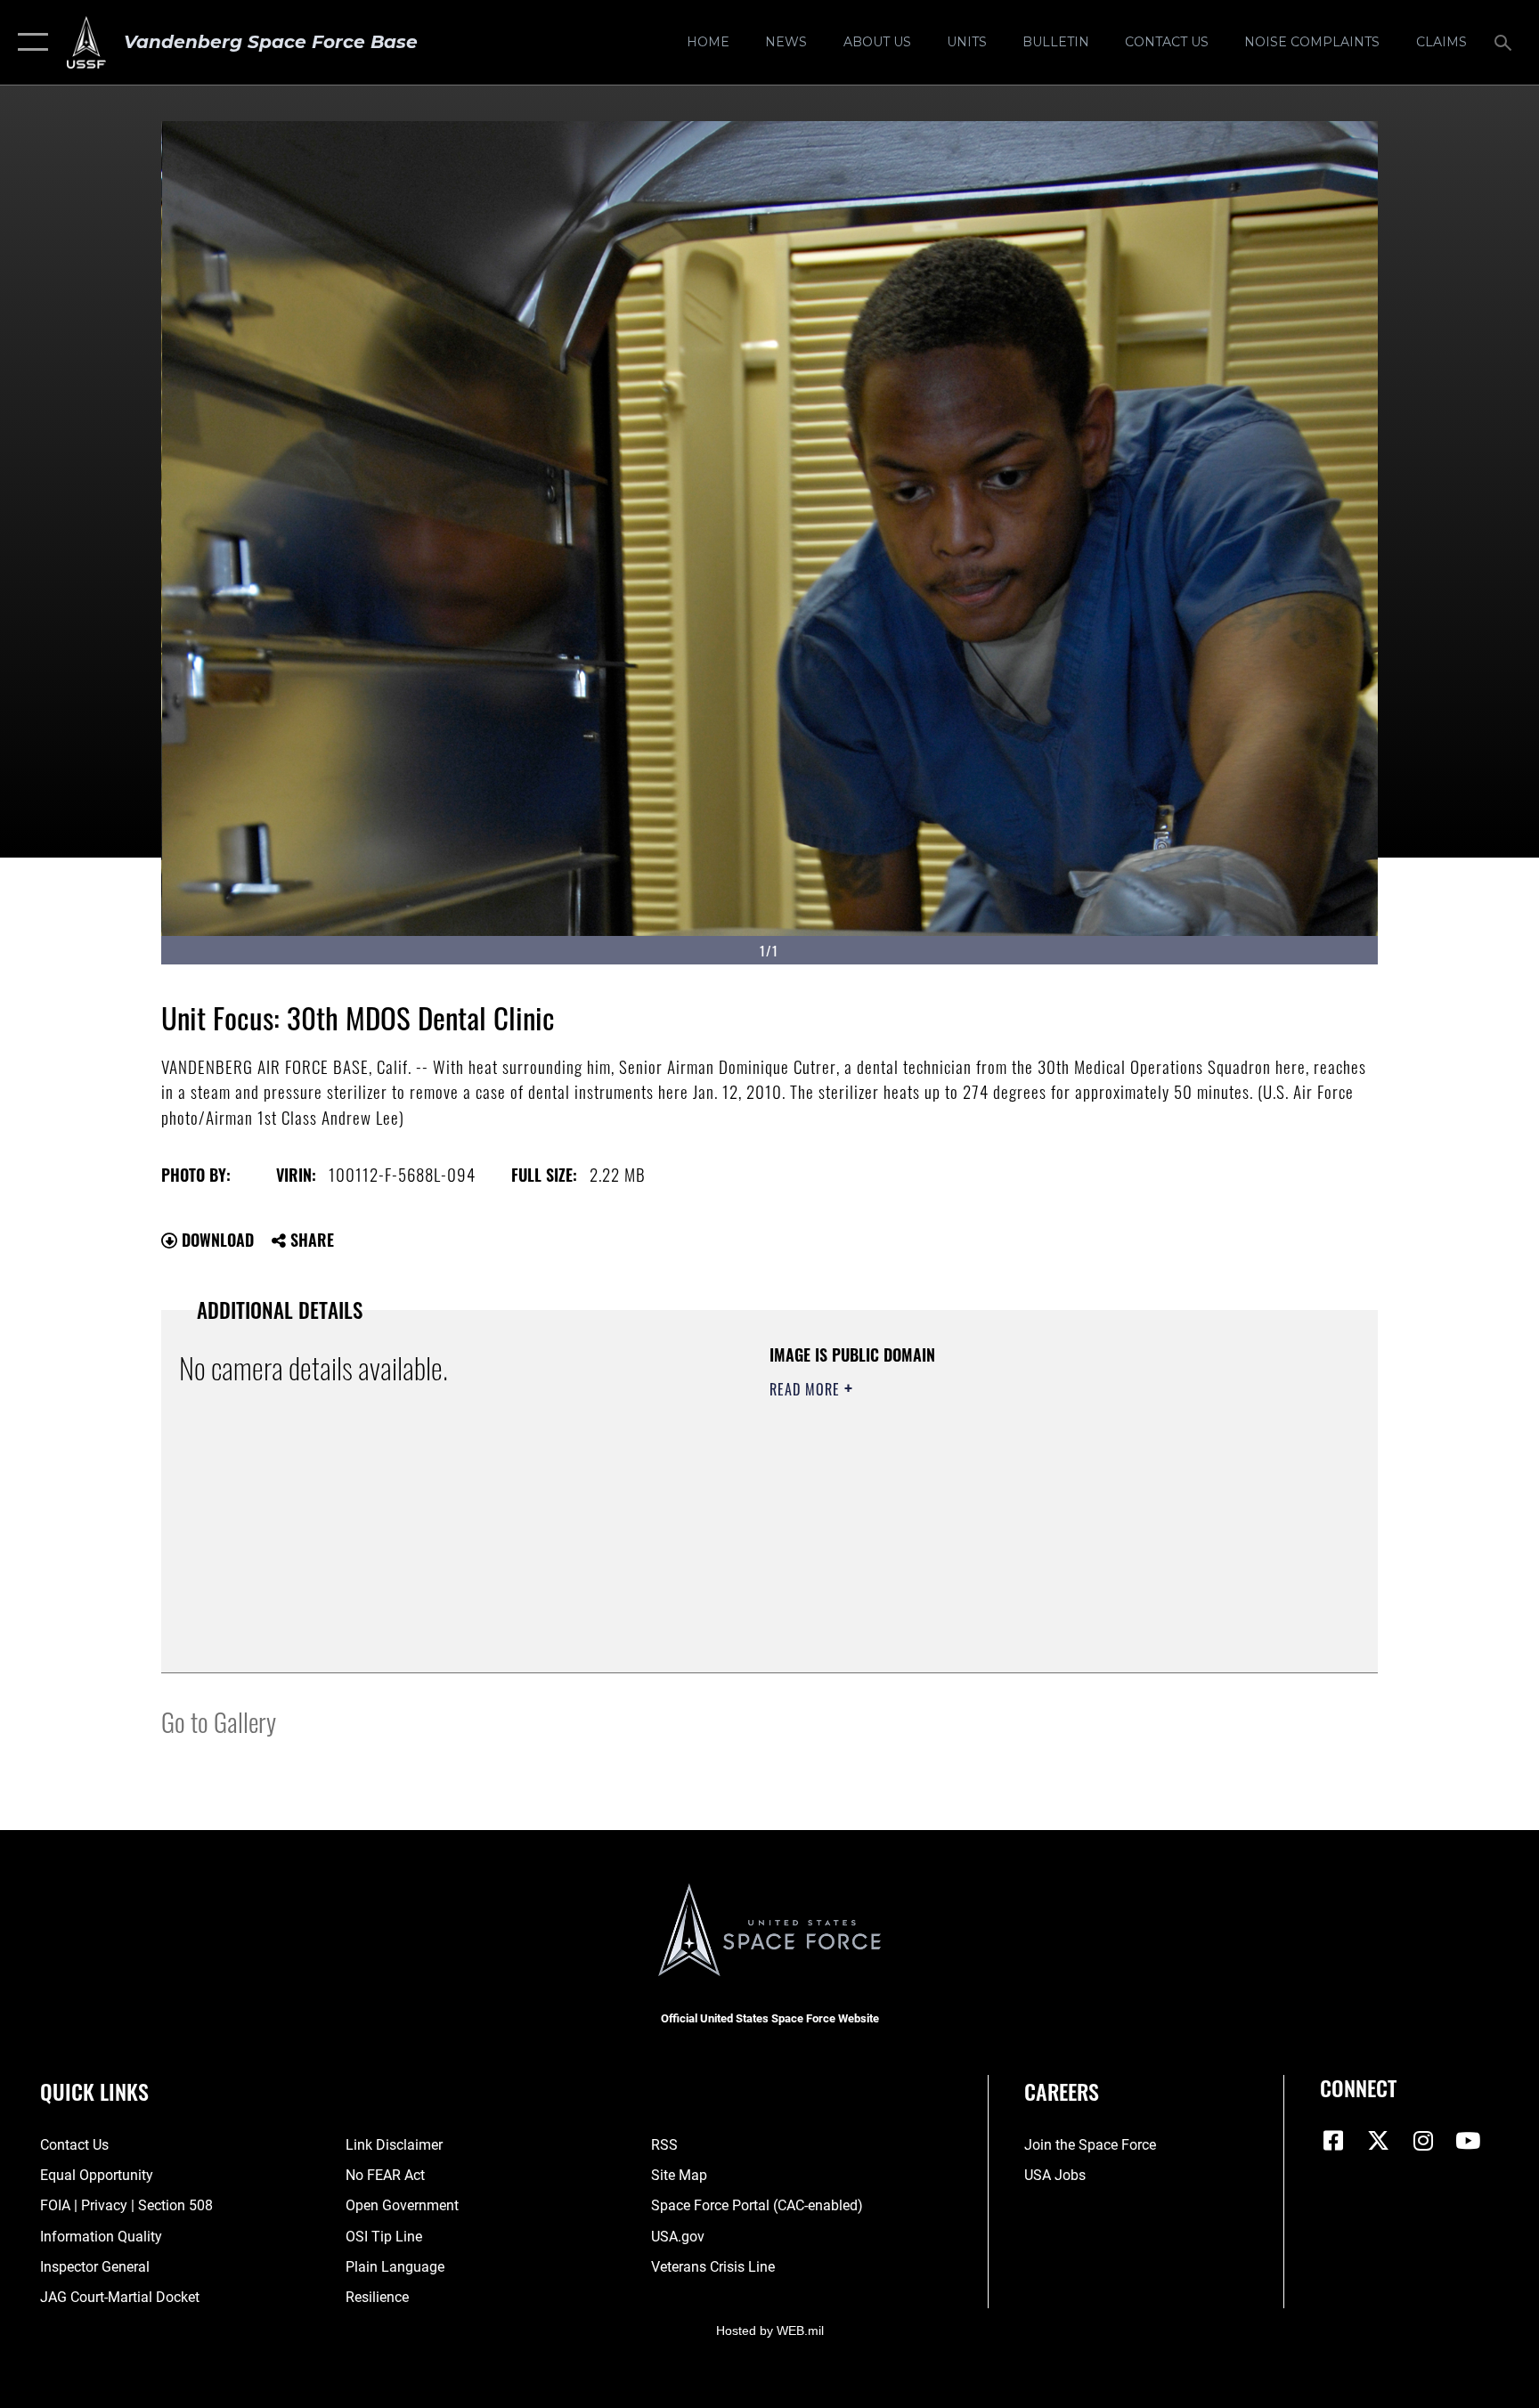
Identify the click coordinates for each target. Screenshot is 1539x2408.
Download (216, 1240)
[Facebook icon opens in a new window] (1333, 2141)
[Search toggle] (1505, 42)
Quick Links (94, 2091)
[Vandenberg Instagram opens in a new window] (1423, 2141)
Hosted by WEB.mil (770, 2331)
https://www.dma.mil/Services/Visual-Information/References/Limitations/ (978, 1502)
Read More (807, 1389)
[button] (29, 42)
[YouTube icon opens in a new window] (1468, 2141)
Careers (1062, 2091)
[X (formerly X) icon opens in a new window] (1379, 2141)
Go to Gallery (219, 1721)
